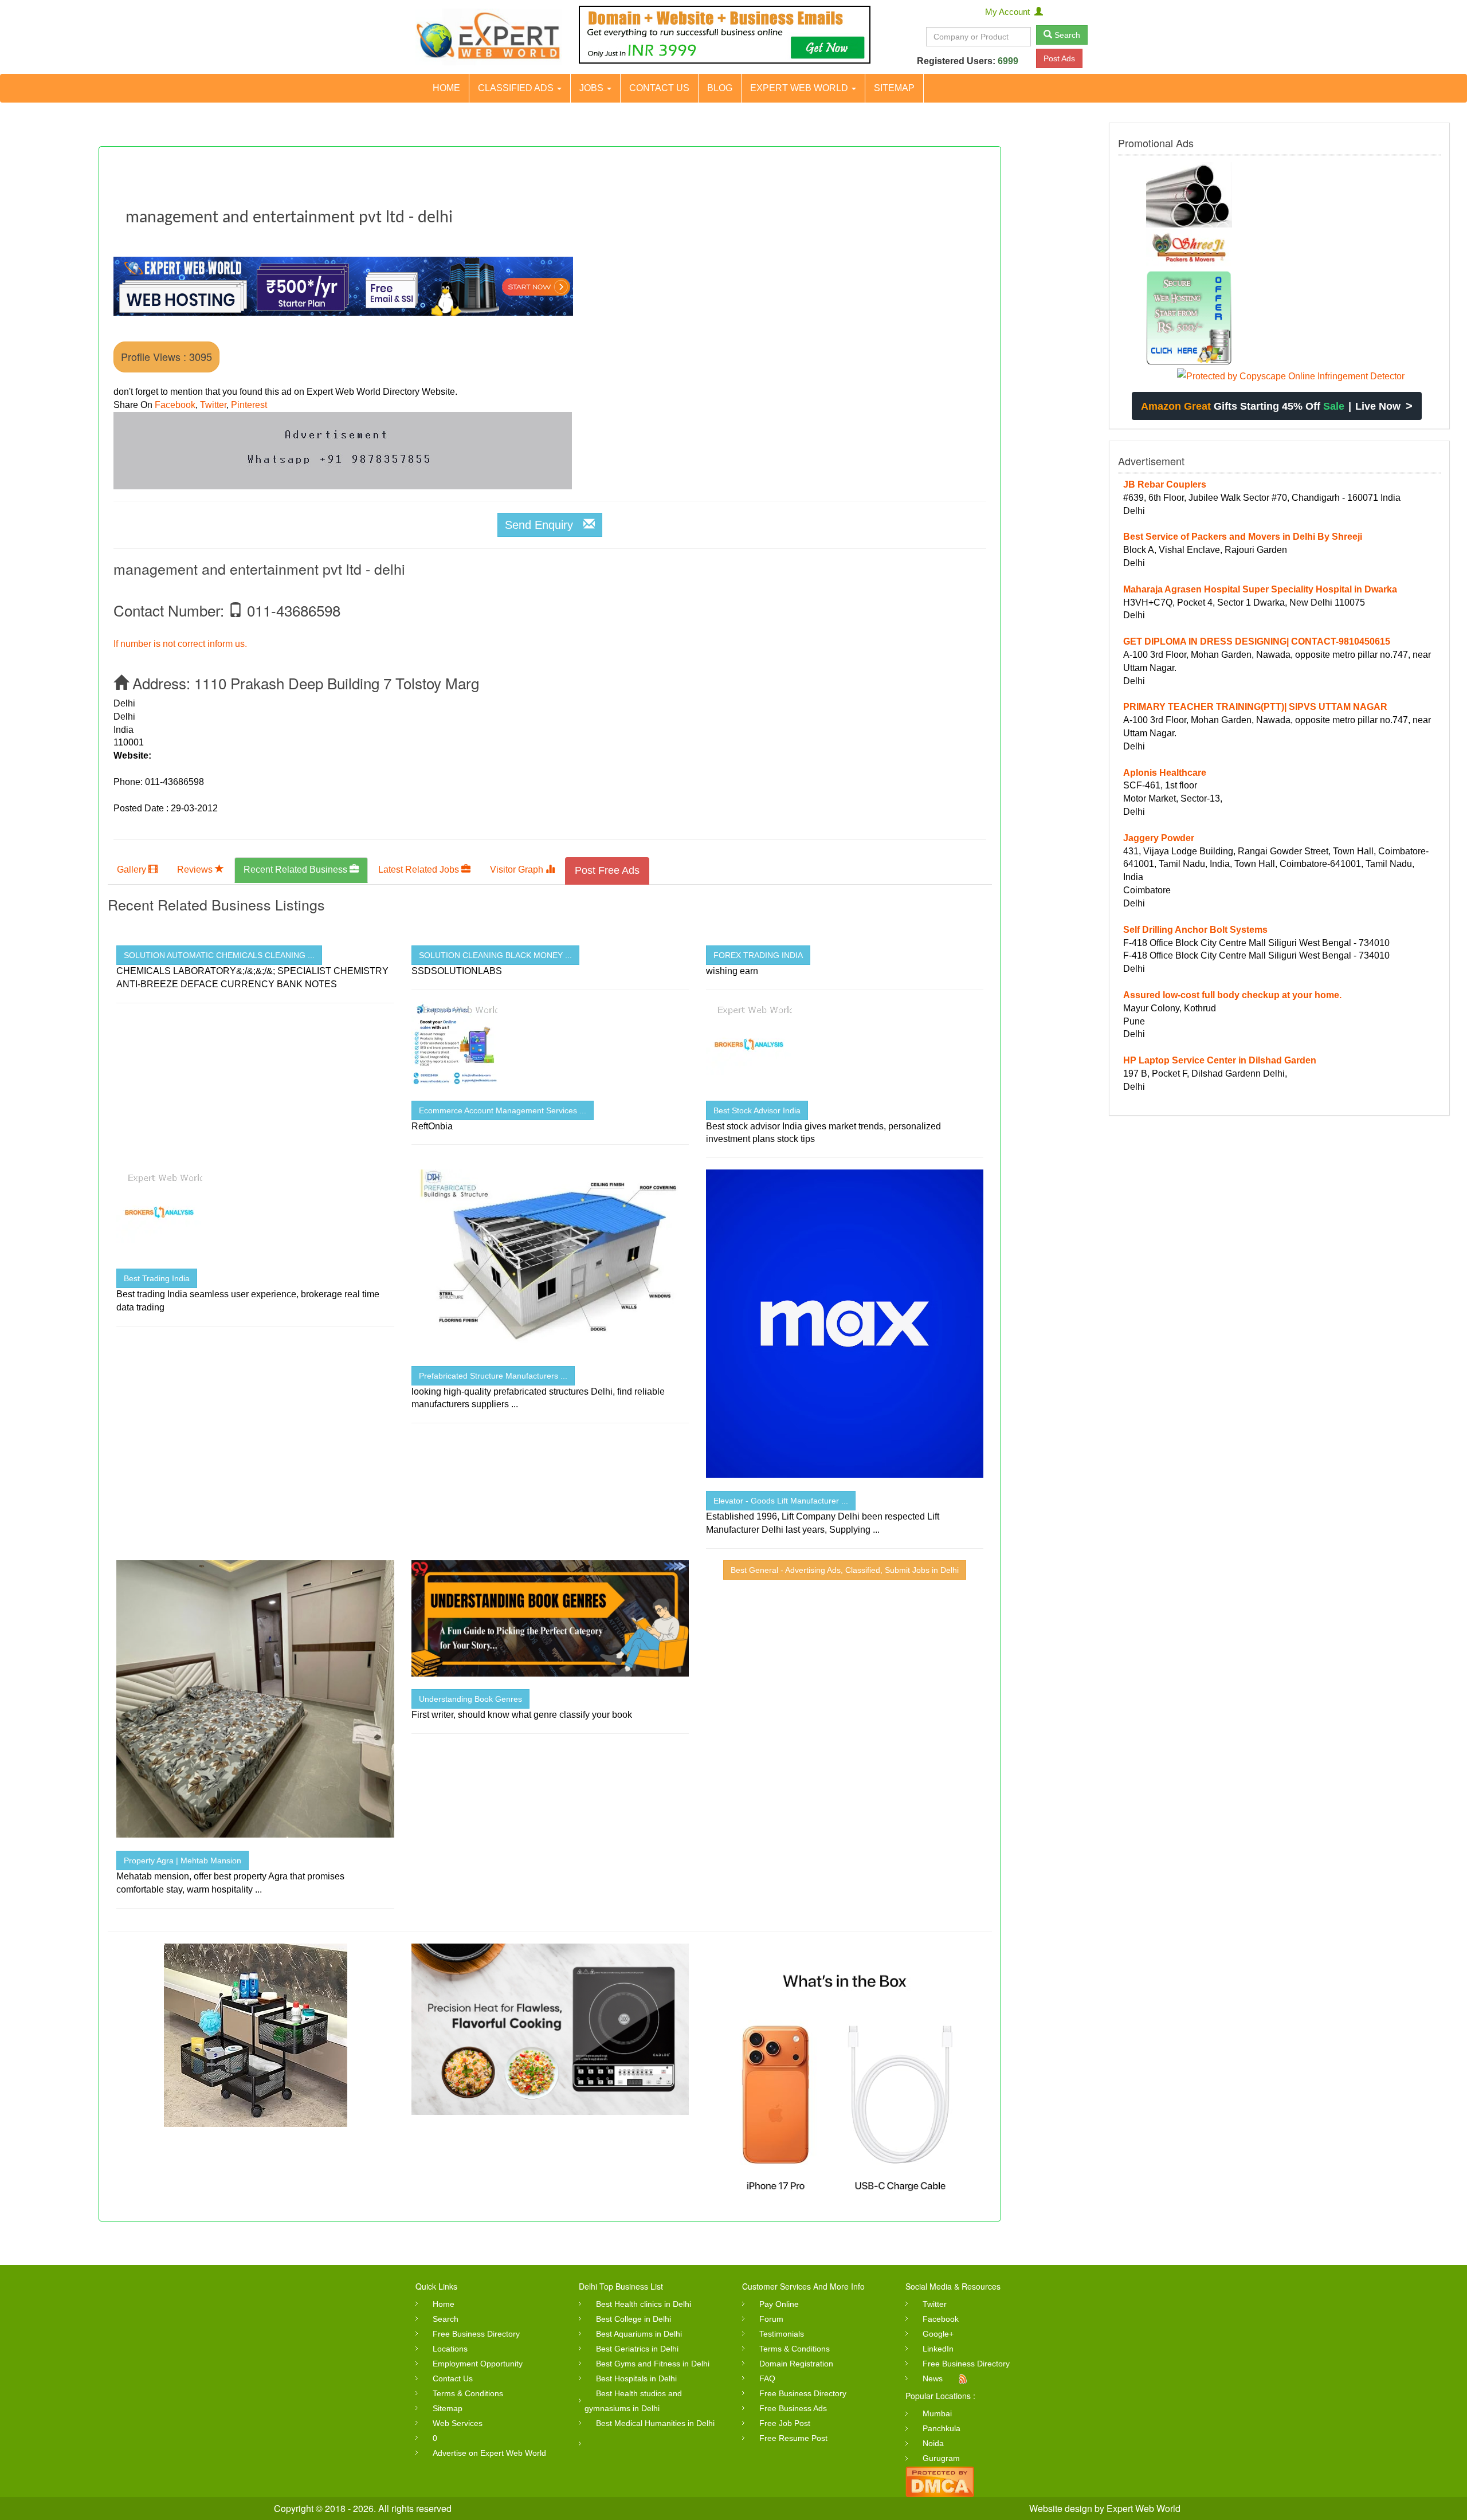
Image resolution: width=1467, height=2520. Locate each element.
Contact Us (659, 88)
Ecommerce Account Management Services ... (503, 1110)
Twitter (213, 405)
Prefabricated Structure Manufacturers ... (493, 1376)
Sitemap (894, 88)
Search (1066, 35)
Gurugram (941, 2458)
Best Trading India (157, 1278)
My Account (1010, 12)
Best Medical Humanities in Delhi (655, 2423)
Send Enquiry (544, 525)
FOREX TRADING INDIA (758, 955)
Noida (933, 2443)
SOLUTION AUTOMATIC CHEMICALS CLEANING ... (219, 955)
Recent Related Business (297, 870)
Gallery (133, 870)
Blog (720, 88)
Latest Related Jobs (420, 870)
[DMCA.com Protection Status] (940, 2481)
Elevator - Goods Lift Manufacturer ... (781, 1501)
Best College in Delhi (634, 2319)
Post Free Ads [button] (607, 870)
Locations (450, 2349)
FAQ (767, 2378)
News (933, 2378)
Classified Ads (517, 88)
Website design (1061, 2508)
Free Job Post (785, 2423)
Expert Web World (800, 88)
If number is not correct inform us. (180, 644)
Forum (771, 2319)
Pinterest (249, 405)
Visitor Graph (518, 870)
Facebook (175, 405)
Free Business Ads (793, 2408)
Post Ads (1059, 58)
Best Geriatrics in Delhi (637, 2349)
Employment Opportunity (478, 2364)
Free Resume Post (793, 2438)
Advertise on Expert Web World (489, 2453)
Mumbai (937, 2413)
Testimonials (782, 2334)
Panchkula (942, 2428)
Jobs (593, 88)
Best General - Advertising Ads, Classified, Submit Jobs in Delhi (845, 1570)
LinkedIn (938, 2349)
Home (446, 88)
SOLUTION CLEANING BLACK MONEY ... (495, 955)
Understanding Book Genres (470, 1699)
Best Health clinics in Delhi (644, 2304)
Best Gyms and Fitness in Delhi (653, 2364)
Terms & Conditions (468, 2393)
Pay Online (779, 2304)
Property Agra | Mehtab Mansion (183, 1860)
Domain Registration (796, 2364)
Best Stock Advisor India (757, 1110)
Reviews (196, 870)
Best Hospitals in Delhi (636, 2378)
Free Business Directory (476, 2334)
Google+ (938, 2334)
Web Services (458, 2423)
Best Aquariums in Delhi (639, 2334)
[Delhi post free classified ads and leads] (489, 37)
